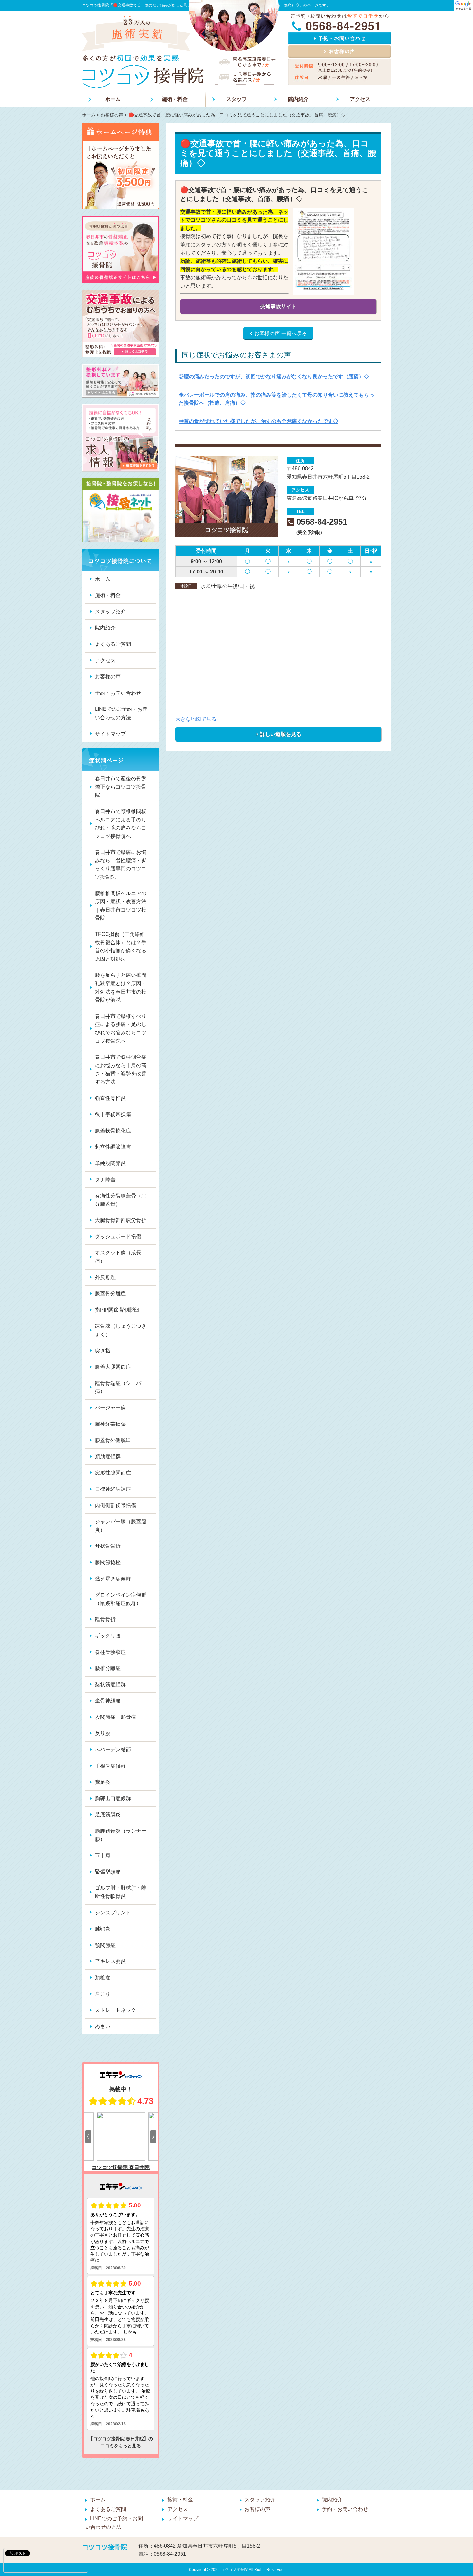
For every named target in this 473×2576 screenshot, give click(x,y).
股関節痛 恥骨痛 (116, 1717)
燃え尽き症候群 (113, 1579)
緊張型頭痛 (108, 1872)
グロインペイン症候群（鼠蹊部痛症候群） (121, 1599)
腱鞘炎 (103, 1929)
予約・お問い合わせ (118, 693)
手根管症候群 (110, 1766)
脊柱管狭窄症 (110, 1652)
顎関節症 (105, 1945)
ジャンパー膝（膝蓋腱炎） (121, 1526)
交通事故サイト (278, 306)
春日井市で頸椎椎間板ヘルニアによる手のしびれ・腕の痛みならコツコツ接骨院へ (121, 824)
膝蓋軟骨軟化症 (113, 1131)
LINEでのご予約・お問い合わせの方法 (121, 713)
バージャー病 (110, 1408)
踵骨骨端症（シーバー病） (121, 1387)
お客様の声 (112, 115)
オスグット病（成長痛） (118, 1257)
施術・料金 (175, 99)
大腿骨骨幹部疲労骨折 (121, 1220)
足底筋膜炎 (108, 1815)
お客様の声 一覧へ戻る (281, 333)
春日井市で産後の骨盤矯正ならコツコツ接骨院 (121, 787)
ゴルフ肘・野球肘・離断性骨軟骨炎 (121, 1892)
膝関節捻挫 (108, 1562)
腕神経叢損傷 (110, 1424)
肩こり (103, 1994)
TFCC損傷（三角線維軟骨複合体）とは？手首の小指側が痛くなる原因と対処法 (121, 947)
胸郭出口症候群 (113, 1798)
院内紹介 (298, 99)
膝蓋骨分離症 (110, 1293)
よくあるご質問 (113, 644)
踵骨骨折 (105, 1619)
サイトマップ (110, 734)
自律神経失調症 (113, 1489)
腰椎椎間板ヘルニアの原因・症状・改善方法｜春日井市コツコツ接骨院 (121, 906)
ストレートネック (116, 2010)
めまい (103, 2026)
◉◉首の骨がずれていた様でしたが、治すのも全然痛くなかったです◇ (258, 421)
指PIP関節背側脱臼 (117, 1310)
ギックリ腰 (108, 1636)
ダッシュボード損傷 (118, 1237)
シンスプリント (113, 1913)
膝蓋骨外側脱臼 (113, 1440)
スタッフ (236, 99)
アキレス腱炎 (110, 1961)
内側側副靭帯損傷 (116, 1505)
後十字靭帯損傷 (113, 1114)
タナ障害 (105, 1180)
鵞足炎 (103, 1782)
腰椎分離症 (108, 1668)
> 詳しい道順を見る (278, 734)
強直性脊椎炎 (110, 1098)
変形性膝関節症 (113, 1473)
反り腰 (103, 1733)
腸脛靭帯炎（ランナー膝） (121, 1835)
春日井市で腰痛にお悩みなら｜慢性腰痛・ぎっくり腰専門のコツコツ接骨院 (121, 865)
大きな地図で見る (196, 719)
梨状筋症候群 (110, 1685)
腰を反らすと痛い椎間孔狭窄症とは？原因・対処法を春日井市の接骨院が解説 (121, 987)
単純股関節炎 (110, 1163)
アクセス (360, 99)
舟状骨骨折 (108, 1546)
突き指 (103, 1351)
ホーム (113, 99)
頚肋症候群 (108, 1457)
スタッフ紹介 (110, 612)
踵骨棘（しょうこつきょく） (121, 1330)
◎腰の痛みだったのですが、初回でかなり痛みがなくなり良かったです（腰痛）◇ (274, 376)
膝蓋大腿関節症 (113, 1367)
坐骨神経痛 (108, 1701)
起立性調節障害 (113, 1147)
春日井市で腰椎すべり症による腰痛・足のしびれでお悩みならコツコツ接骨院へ (121, 1029)
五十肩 (103, 1855)
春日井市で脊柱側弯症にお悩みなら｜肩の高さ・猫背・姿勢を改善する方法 (121, 1069)
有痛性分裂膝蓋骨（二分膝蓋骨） (121, 1200)
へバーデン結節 (113, 1750)
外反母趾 (105, 1277)
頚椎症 (103, 1978)
